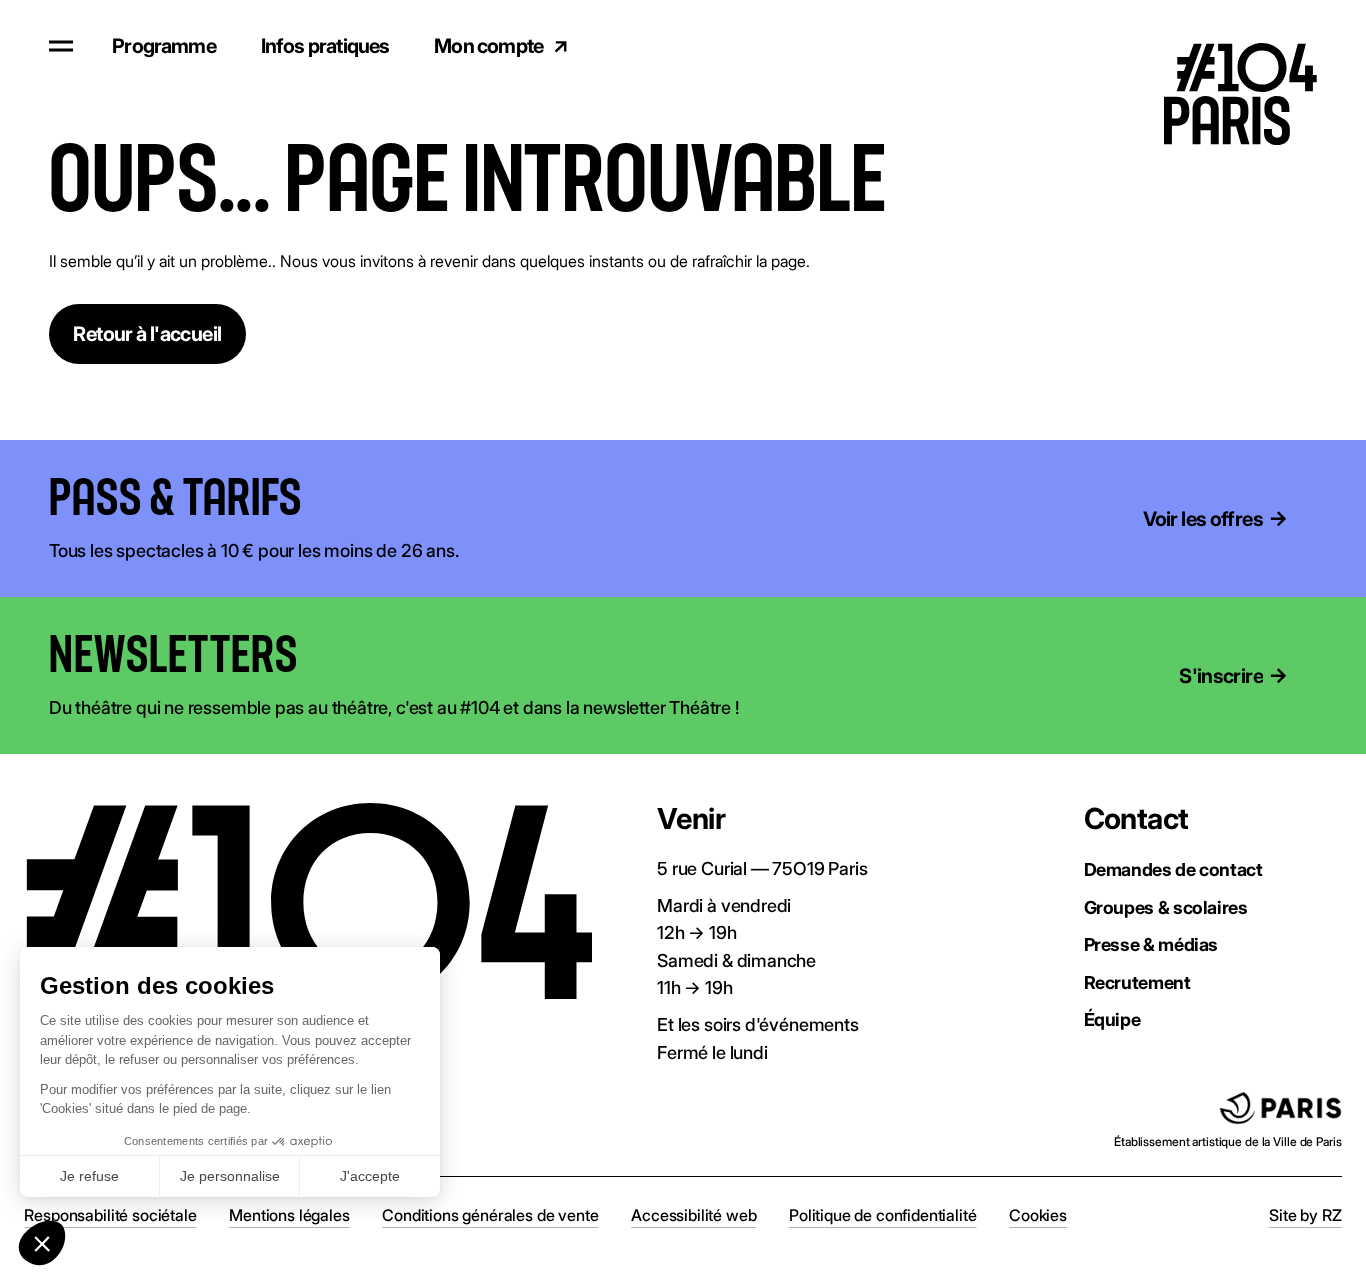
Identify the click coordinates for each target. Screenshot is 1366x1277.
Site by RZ (1305, 1215)
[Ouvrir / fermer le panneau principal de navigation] (61, 46)
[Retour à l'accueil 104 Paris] (1256, 46)
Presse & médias (1151, 944)
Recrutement (1137, 982)
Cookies (1038, 1215)
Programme (164, 45)
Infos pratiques (325, 45)
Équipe (1112, 1019)
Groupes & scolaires (1166, 907)
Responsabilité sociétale (110, 1215)
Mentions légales (289, 1215)
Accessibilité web (693, 1215)
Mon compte (488, 45)
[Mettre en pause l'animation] (332, 500)
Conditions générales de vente (490, 1215)
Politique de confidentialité (882, 1215)
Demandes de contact (1173, 869)
